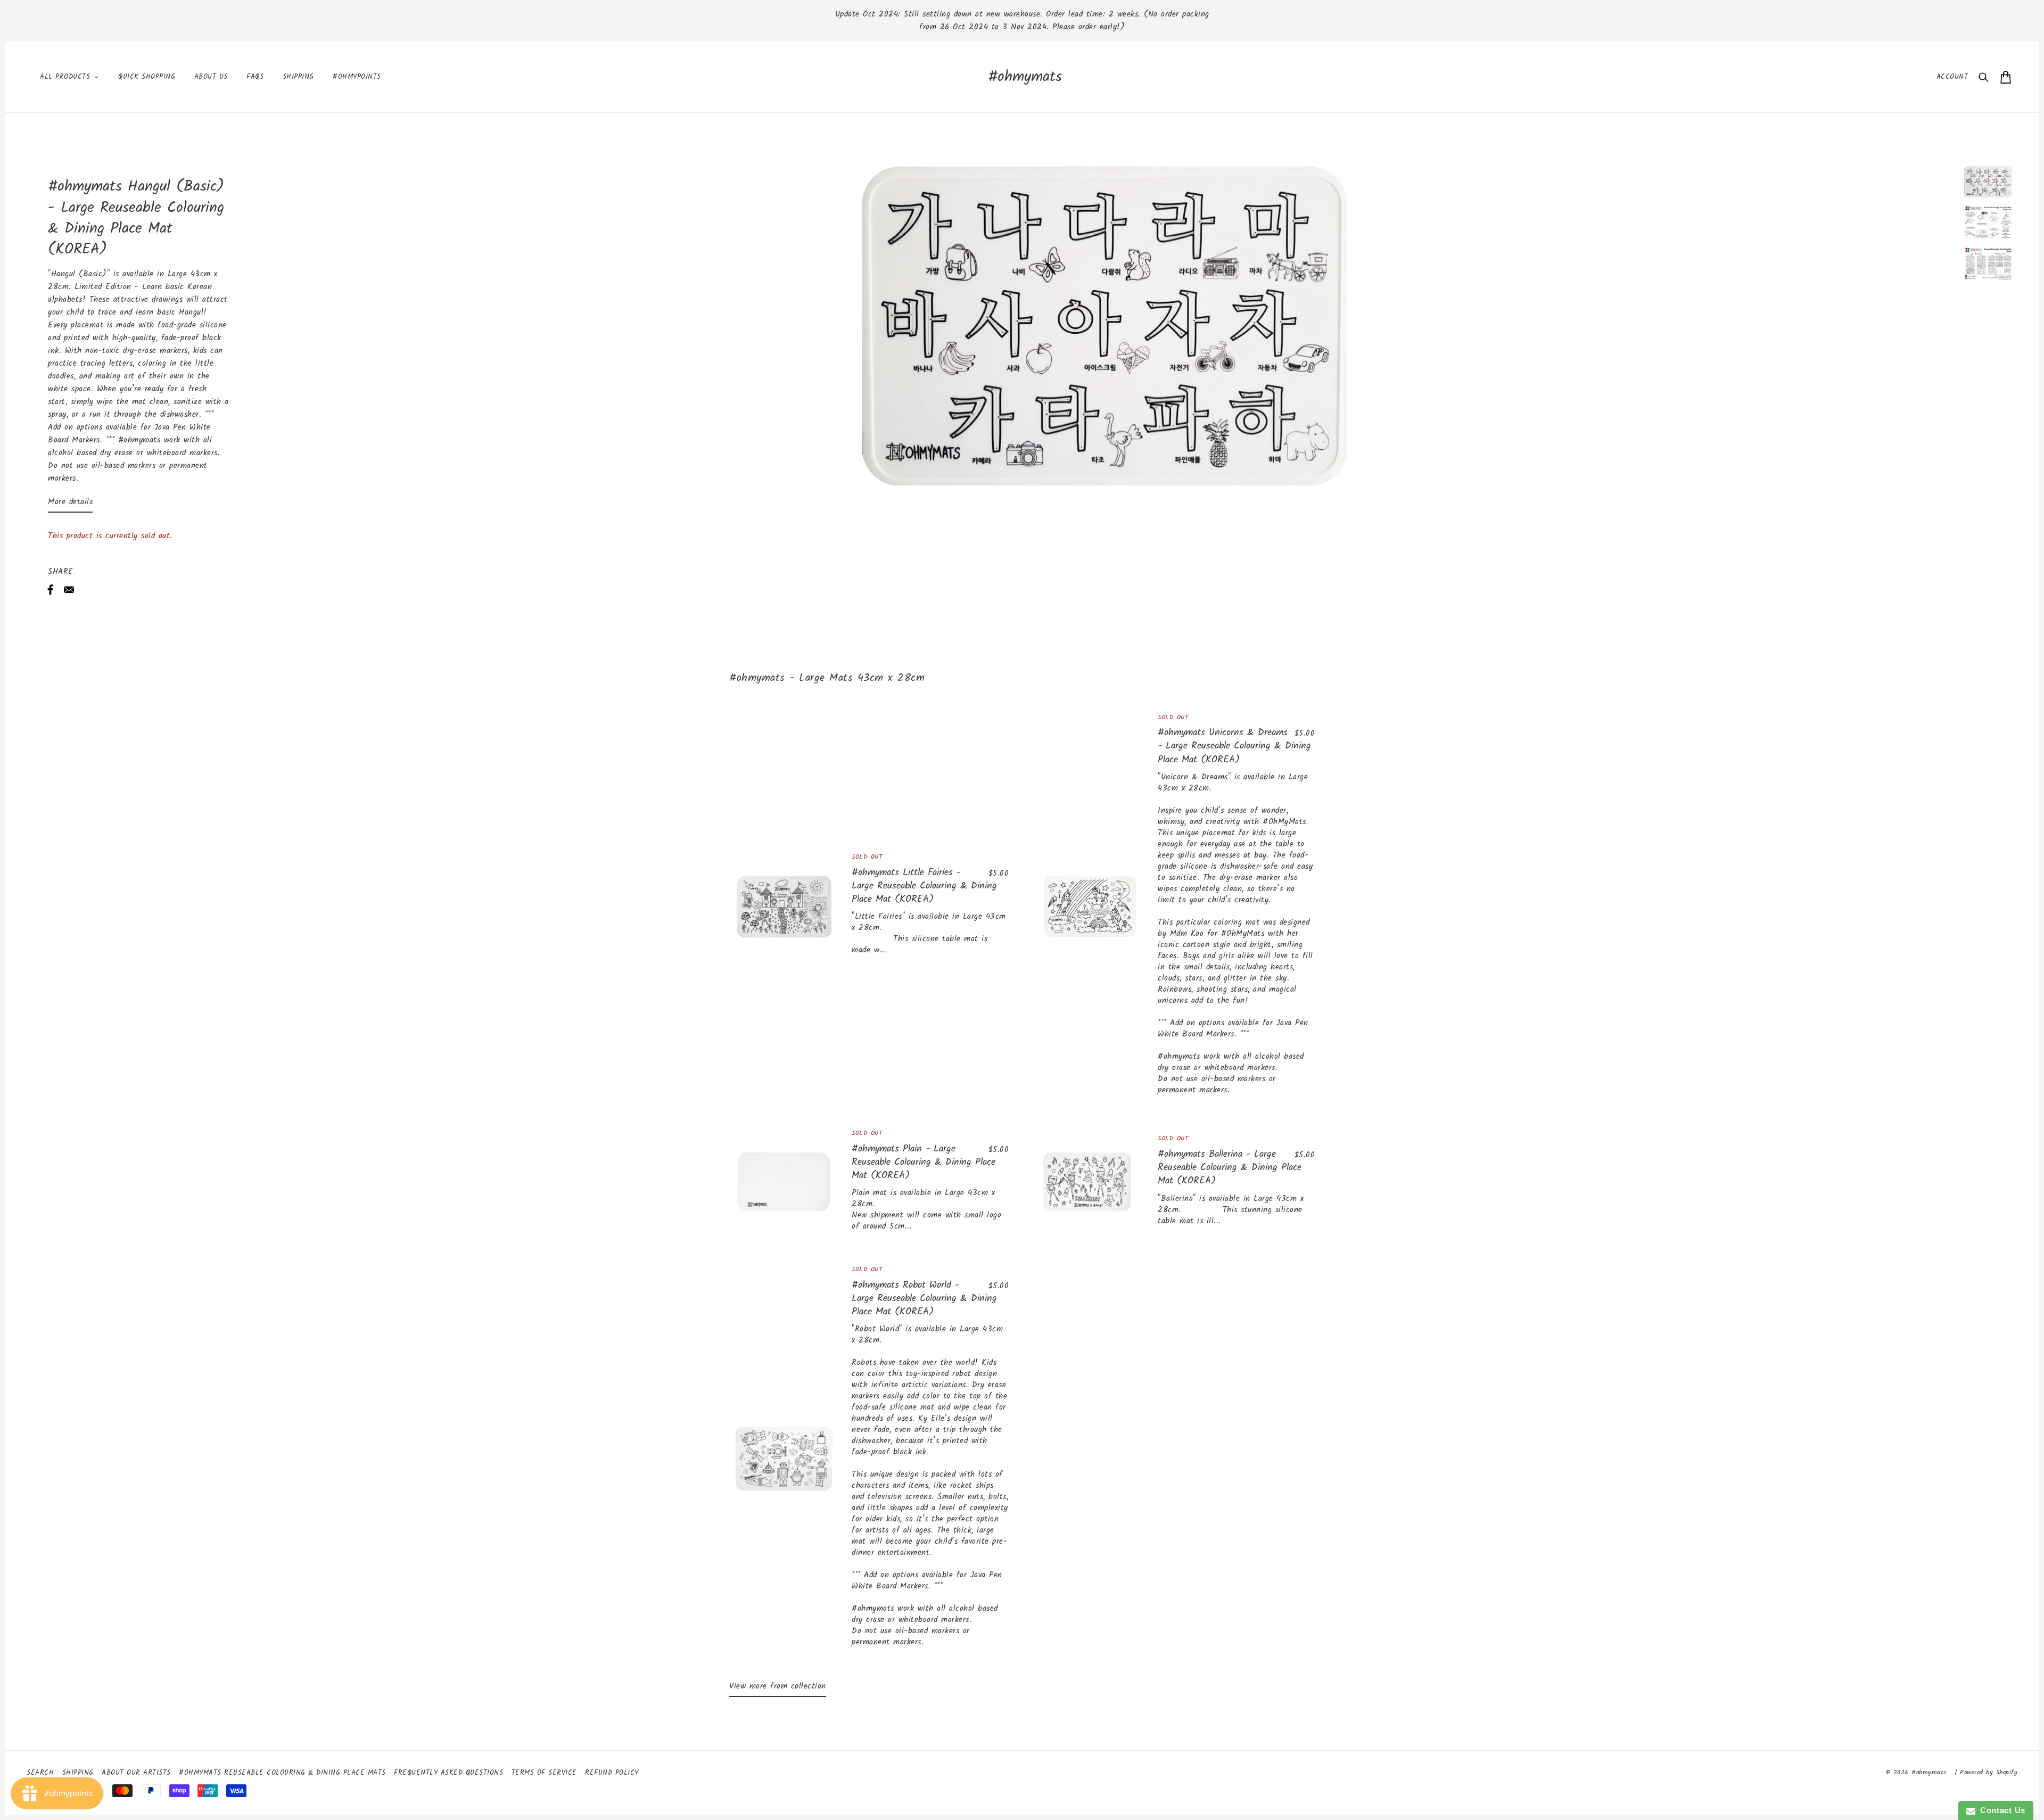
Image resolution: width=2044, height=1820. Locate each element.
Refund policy (612, 1773)
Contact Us (2000, 1810)
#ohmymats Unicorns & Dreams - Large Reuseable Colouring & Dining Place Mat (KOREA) (1234, 746)
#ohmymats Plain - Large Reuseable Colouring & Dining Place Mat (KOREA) (924, 1162)
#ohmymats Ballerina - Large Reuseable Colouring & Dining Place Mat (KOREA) (1230, 1168)
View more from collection (778, 1686)
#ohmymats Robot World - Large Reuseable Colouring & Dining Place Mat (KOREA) (924, 1299)
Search (40, 1773)
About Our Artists (136, 1773)
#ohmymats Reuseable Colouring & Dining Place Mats (282, 1773)
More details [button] (70, 502)
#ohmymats (1025, 77)
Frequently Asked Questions (448, 1773)
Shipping (78, 1773)
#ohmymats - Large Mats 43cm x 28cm (827, 678)
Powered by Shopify (1989, 1772)
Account (1952, 77)
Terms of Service (544, 1773)
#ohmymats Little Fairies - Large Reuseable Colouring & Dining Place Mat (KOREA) (924, 886)
